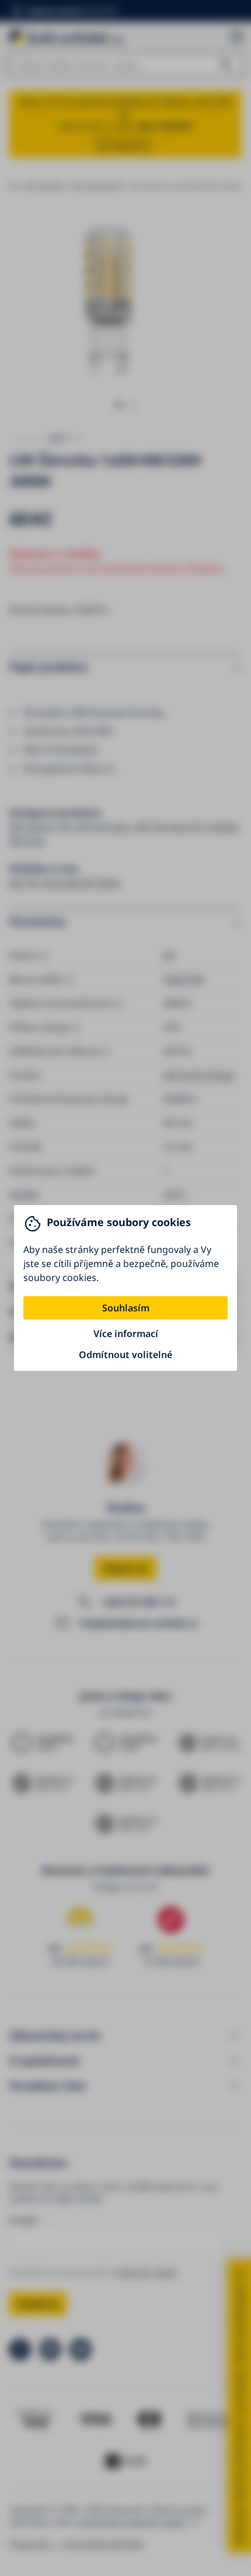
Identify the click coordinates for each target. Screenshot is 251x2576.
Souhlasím (126, 1308)
